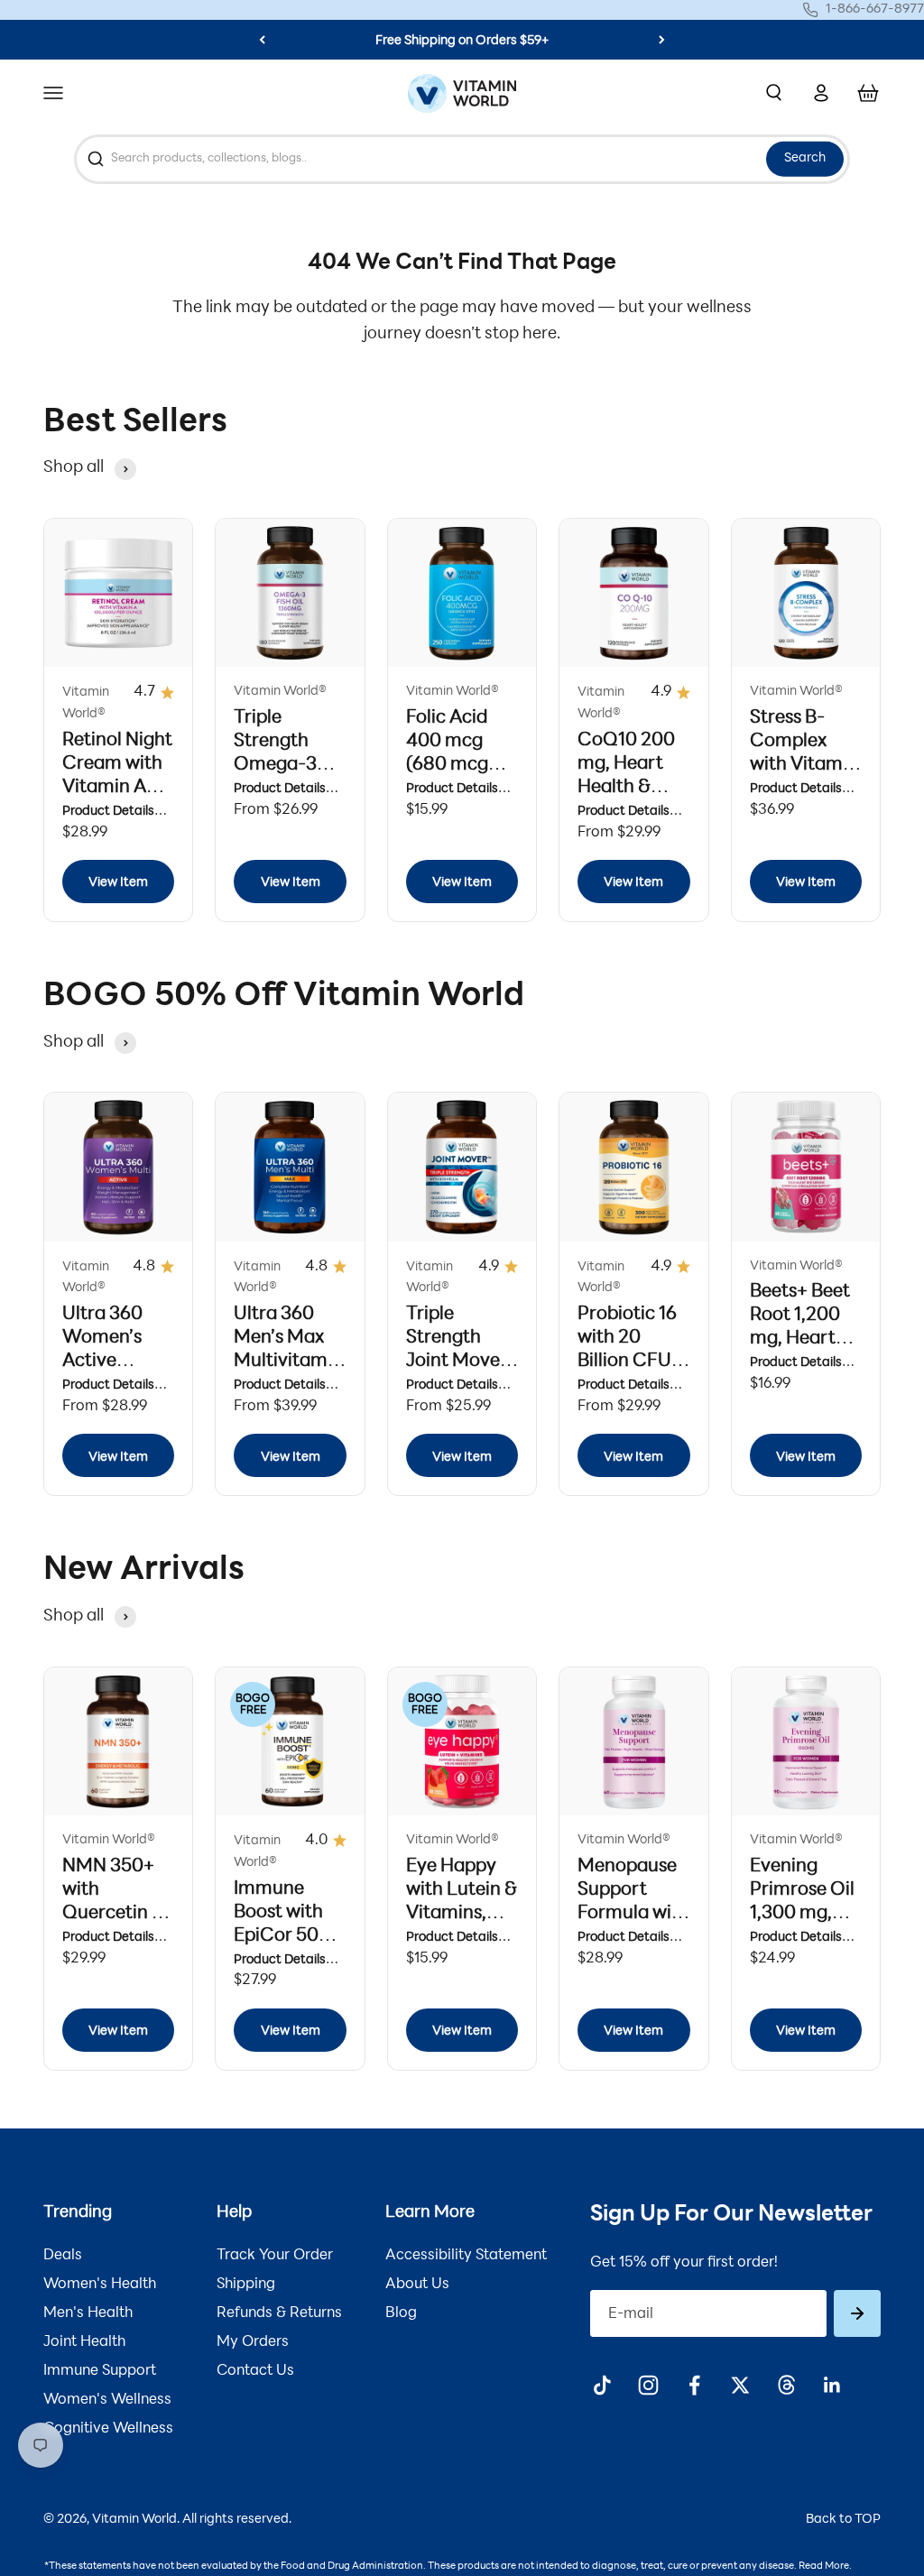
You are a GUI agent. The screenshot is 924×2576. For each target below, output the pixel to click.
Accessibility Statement (466, 2256)
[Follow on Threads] (786, 2385)
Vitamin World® (86, 703)
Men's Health (88, 2313)
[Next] (662, 40)
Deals (63, 2256)
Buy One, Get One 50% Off (462, 41)
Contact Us (255, 2371)
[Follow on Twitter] (740, 2385)
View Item (118, 883)
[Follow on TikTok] (602, 2385)
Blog (401, 2313)
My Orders (253, 2342)
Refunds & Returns (279, 2313)
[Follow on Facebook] (694, 2385)
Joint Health (84, 2342)
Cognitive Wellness (108, 2429)
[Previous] (262, 40)
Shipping (246, 2285)
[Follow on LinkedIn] (832, 2385)
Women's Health (100, 2285)
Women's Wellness (107, 2400)
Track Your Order (275, 2256)
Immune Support (100, 2371)
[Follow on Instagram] (648, 2385)
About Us (417, 2285)
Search (805, 158)
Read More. (825, 2567)
